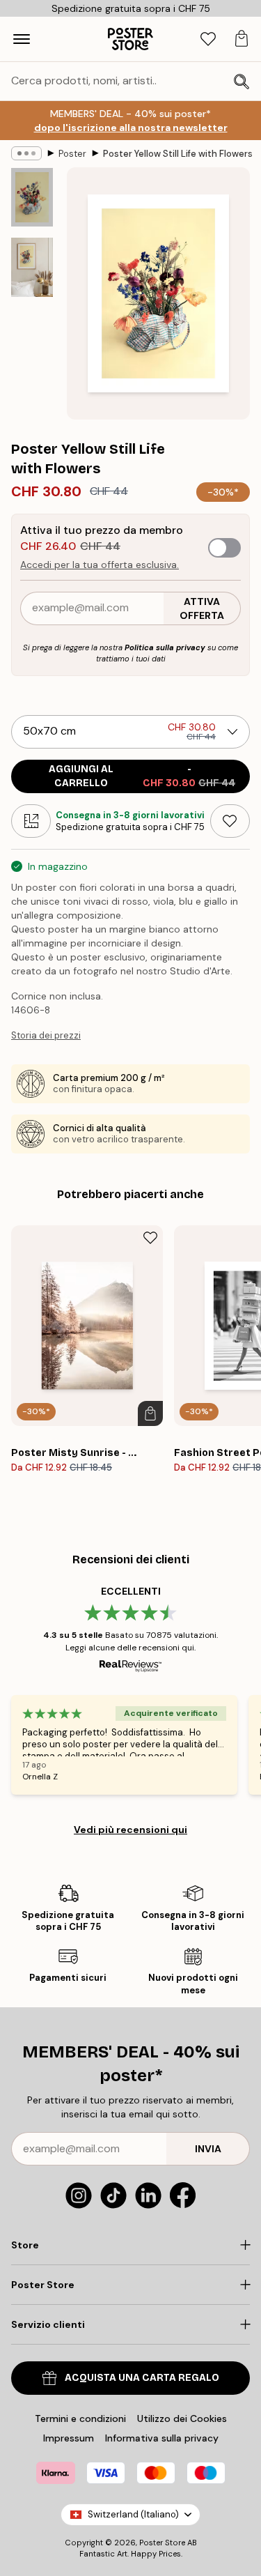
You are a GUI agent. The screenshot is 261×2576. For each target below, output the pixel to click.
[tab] (208, 39)
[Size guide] (31, 821)
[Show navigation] (22, 39)
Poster (72, 154)
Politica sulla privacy (165, 647)
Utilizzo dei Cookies (182, 2418)
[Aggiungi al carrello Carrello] (150, 1413)
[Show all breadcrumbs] (26, 153)
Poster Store (162, 2543)
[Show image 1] (32, 197)
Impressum (69, 2438)
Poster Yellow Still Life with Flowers (178, 154)
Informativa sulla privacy (162, 2438)
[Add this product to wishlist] (230, 821)
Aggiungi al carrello (142, 776)
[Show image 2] (32, 267)
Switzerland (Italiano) (133, 2514)
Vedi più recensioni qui (130, 1830)
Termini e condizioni (80, 2418)
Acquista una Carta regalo (142, 2378)
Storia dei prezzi (46, 1035)
